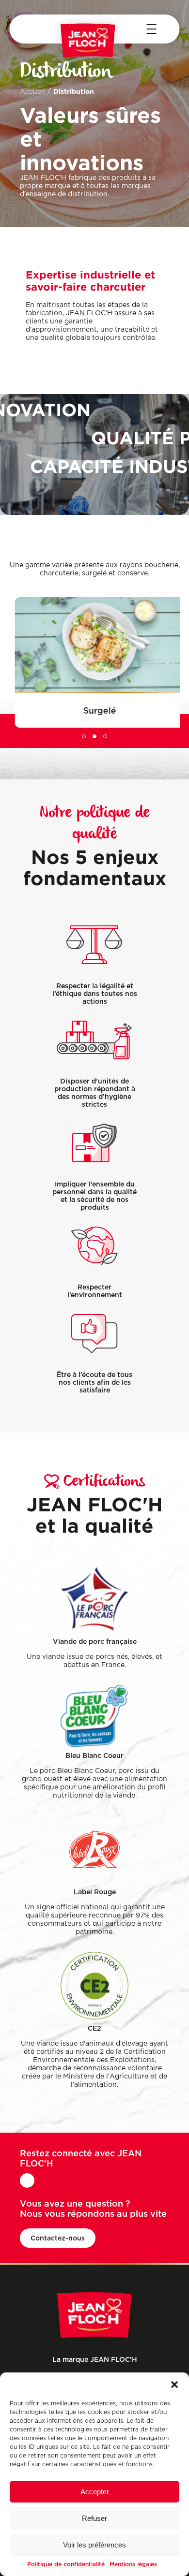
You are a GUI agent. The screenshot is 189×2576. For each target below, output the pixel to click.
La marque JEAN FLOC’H (95, 2359)
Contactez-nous (58, 2238)
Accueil (32, 92)
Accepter (95, 2492)
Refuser (94, 2518)
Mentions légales (133, 2564)
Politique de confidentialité (66, 2564)
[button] (174, 2385)
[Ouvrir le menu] (151, 29)
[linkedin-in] (28, 2181)
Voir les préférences (94, 2545)
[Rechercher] (31, 29)
